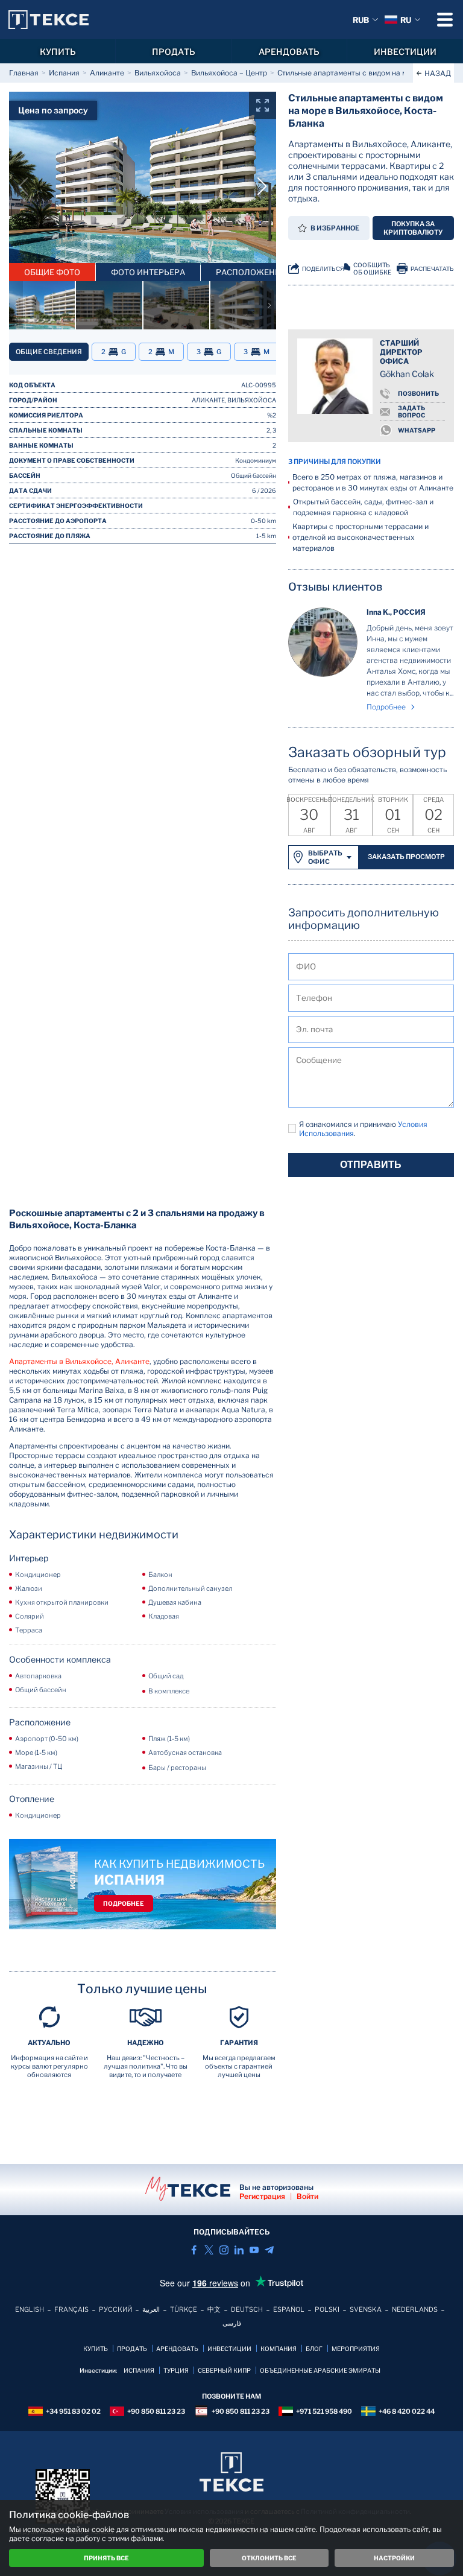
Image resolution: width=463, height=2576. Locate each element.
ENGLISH (30, 2309)
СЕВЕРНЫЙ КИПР (224, 2370)
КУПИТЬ (58, 52)
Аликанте (107, 73)
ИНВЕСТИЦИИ (405, 52)
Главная (24, 73)
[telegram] (269, 2250)
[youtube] (254, 2250)
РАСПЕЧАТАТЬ (432, 269)
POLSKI (327, 2309)
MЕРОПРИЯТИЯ (356, 2349)
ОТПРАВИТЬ (371, 1165)
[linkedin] (239, 2250)
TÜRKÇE (184, 2309)
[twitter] (209, 2250)
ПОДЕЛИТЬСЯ (323, 269)
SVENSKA (366, 2309)
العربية (151, 2309)
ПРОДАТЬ (174, 52)
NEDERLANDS (415, 2309)
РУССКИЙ (115, 2309)
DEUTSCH (247, 2309)
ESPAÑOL (289, 2309)
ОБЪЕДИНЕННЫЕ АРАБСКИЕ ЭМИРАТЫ (320, 2370)
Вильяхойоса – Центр (229, 73)
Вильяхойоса (158, 73)
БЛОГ (314, 2349)
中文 (214, 2309)
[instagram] (224, 2250)
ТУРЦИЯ (176, 2370)
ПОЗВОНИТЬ (418, 393)
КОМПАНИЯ (279, 2349)
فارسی (232, 2323)
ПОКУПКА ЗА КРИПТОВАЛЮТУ (413, 228)
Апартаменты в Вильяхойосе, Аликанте (79, 1361)
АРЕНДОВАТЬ (289, 52)
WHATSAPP (417, 430)
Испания (64, 73)
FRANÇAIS (71, 2309)
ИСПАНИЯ (139, 2370)
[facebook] (194, 2250)
